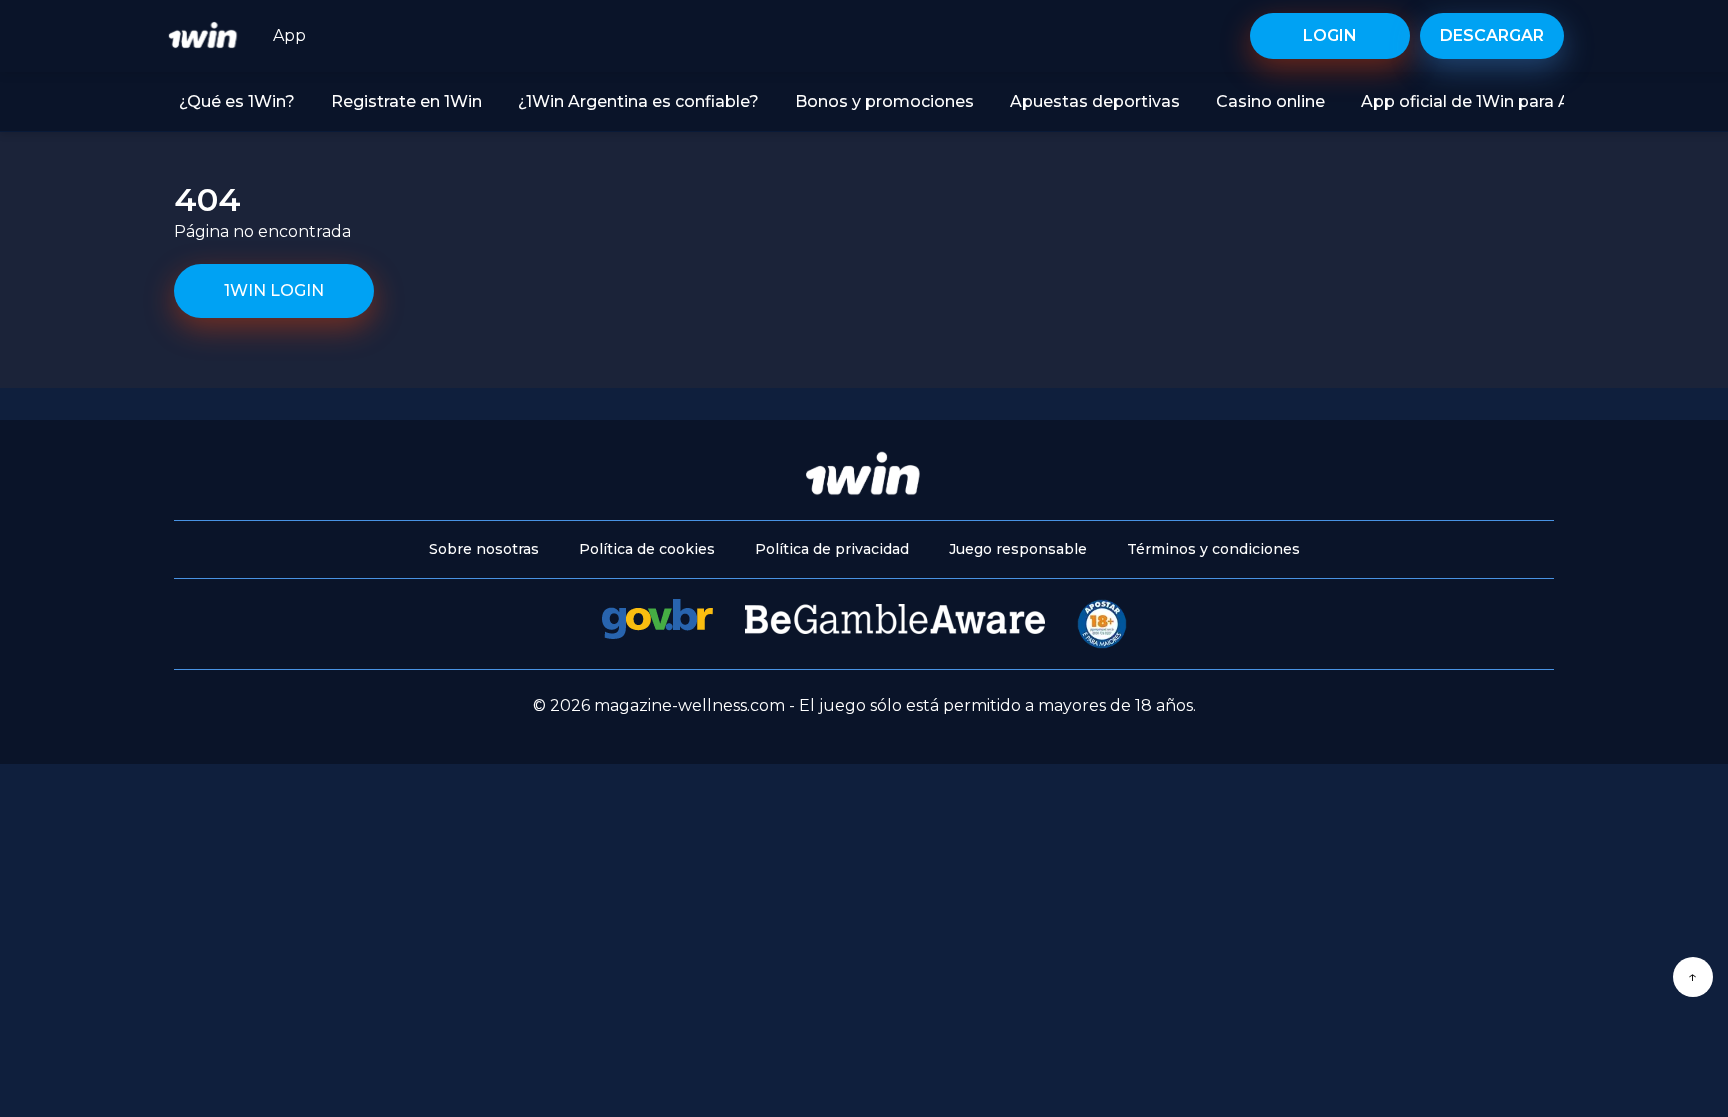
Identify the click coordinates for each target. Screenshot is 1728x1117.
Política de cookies (647, 549)
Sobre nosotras (484, 549)
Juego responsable (1018, 549)
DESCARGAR (1492, 35)
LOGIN (1330, 35)
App (289, 35)
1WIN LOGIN (274, 290)
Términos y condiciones (1213, 549)
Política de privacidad (832, 549)
